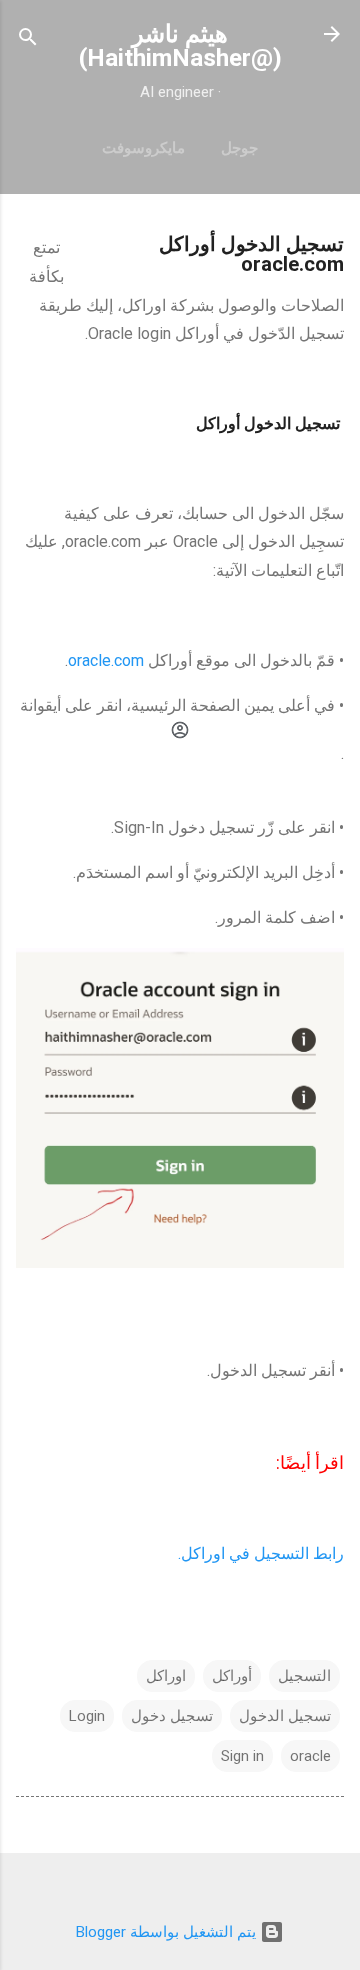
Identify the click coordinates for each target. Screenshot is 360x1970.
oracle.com (106, 660)
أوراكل (232, 1676)
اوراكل (166, 1676)
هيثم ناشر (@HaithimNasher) (180, 46)
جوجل (239, 148)
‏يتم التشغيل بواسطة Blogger (168, 1932)
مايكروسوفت (143, 148)
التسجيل (304, 1676)
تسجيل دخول (172, 1716)
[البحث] (28, 40)
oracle (310, 1756)
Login (87, 1716)
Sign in (242, 1756)
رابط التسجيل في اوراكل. (261, 1553)
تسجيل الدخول (285, 1716)
